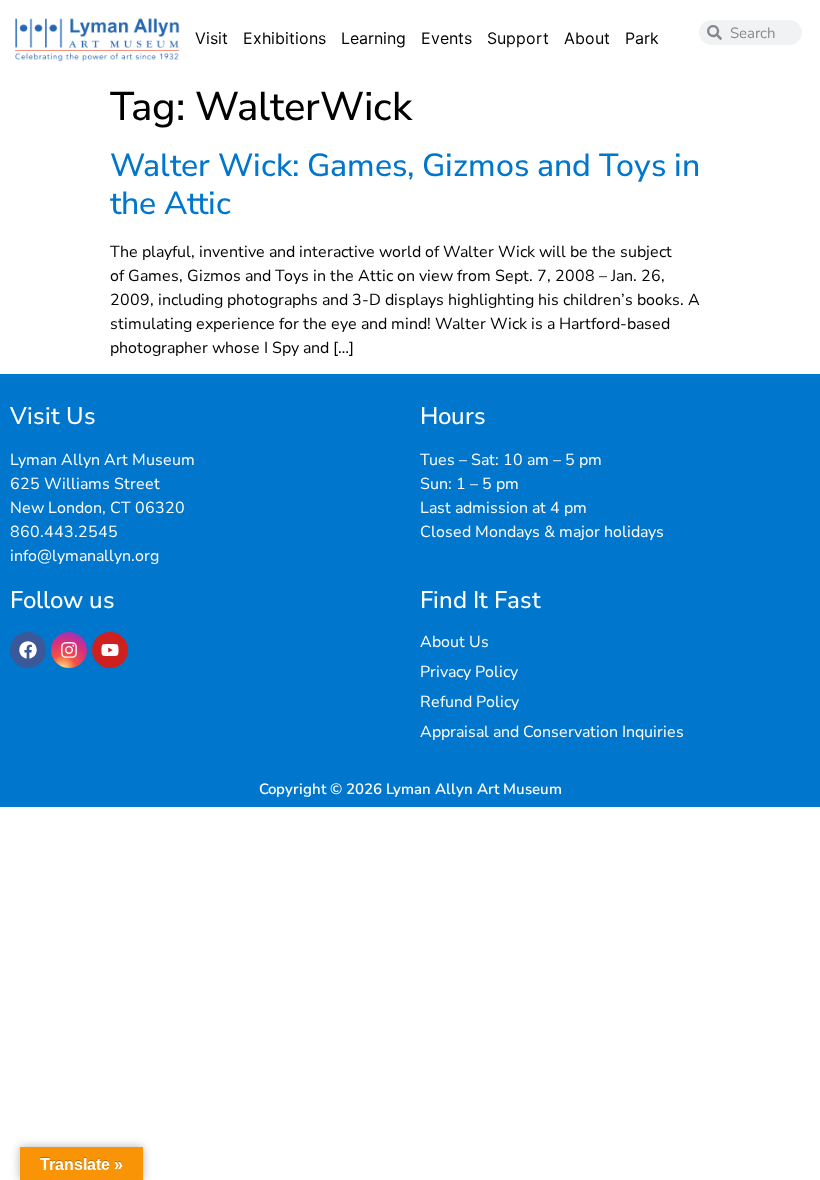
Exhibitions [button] (284, 38)
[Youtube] (110, 650)
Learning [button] (373, 38)
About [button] (587, 38)
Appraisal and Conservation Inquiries (552, 732)
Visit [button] (211, 38)
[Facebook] (28, 650)
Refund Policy (469, 702)
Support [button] (518, 38)
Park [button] (642, 38)
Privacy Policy (469, 672)
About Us (454, 642)
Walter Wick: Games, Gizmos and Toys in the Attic (405, 184)
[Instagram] (69, 650)
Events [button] (446, 38)
